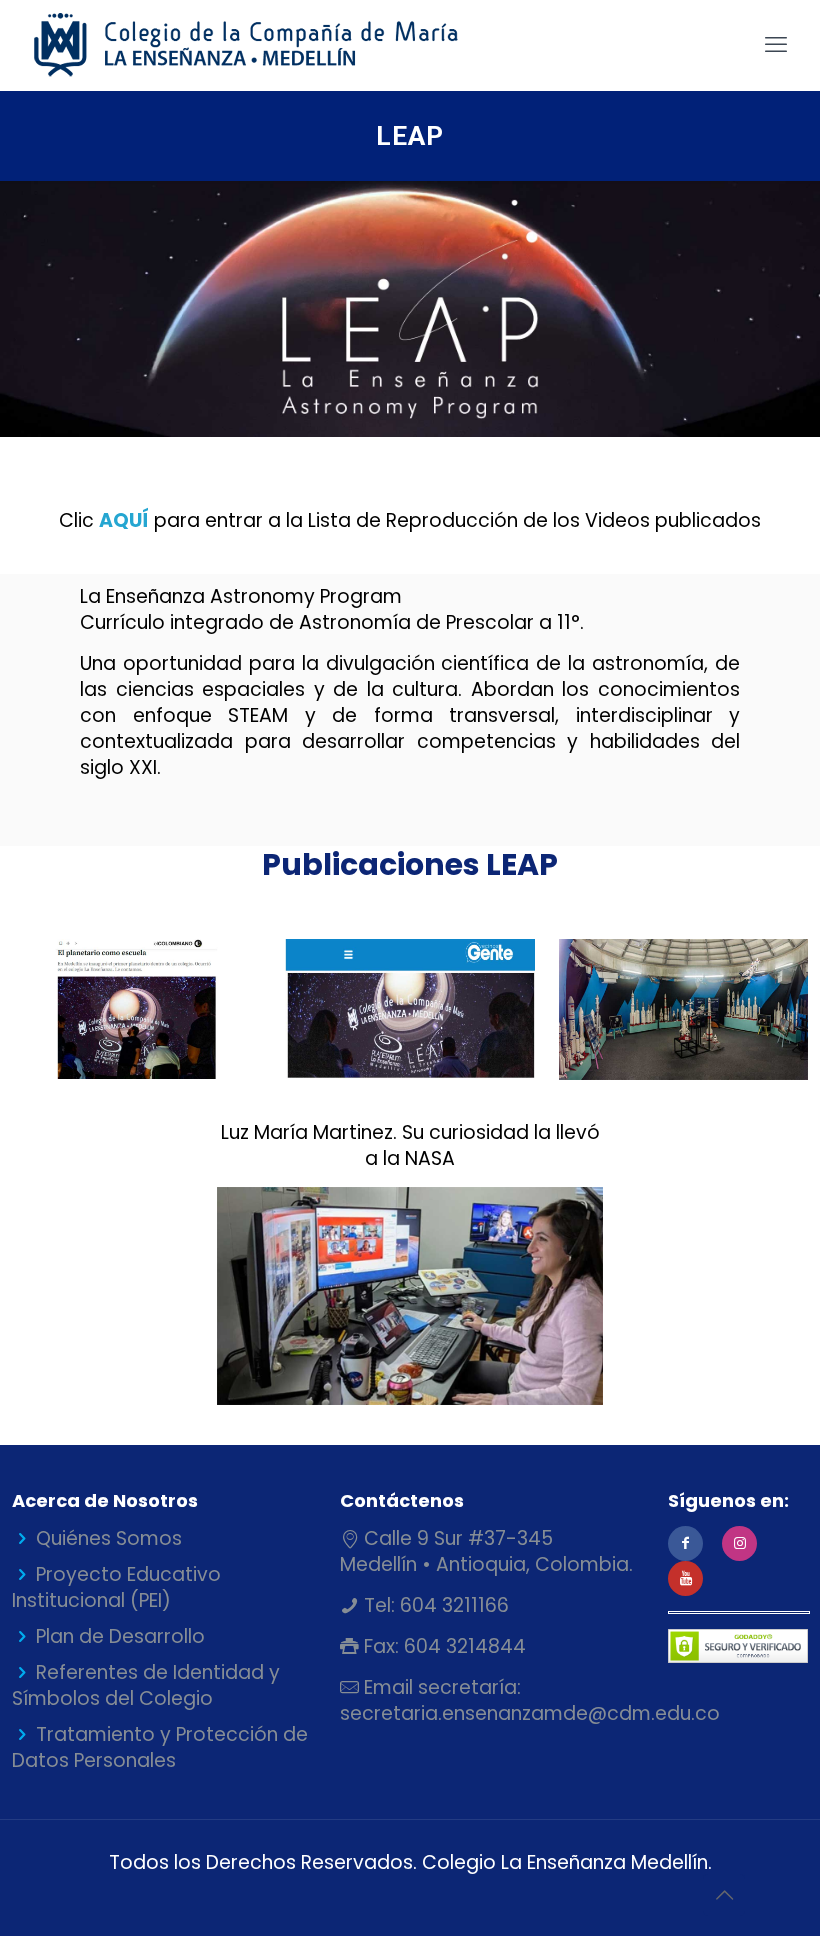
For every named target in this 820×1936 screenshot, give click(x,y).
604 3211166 (452, 1605)
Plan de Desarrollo (120, 1636)
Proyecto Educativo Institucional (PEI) (116, 1587)
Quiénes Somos (109, 1538)
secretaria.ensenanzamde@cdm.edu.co (530, 1713)
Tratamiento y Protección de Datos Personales (160, 1747)
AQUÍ (124, 520)
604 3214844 (462, 1646)
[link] (136, 1009)
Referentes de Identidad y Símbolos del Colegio (146, 1685)
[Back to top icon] (724, 1895)
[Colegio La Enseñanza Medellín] (263, 45)
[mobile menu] (776, 45)
